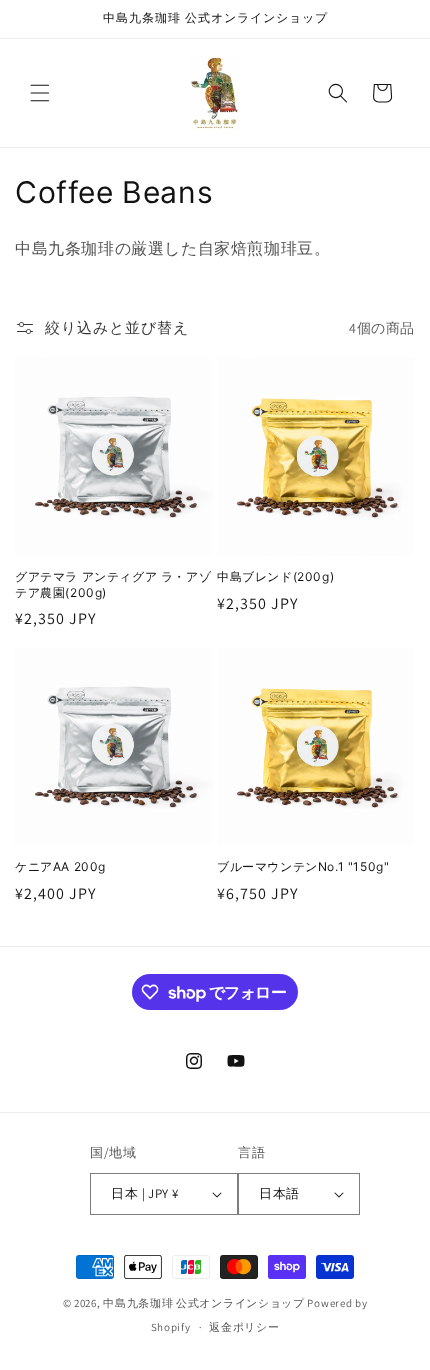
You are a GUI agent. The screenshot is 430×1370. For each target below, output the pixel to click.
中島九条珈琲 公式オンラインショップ (204, 1303)
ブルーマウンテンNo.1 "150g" (303, 866)
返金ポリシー (244, 1327)
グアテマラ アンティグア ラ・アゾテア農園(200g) (113, 584)
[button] (40, 93)
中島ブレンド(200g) (275, 576)
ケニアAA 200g (60, 866)
